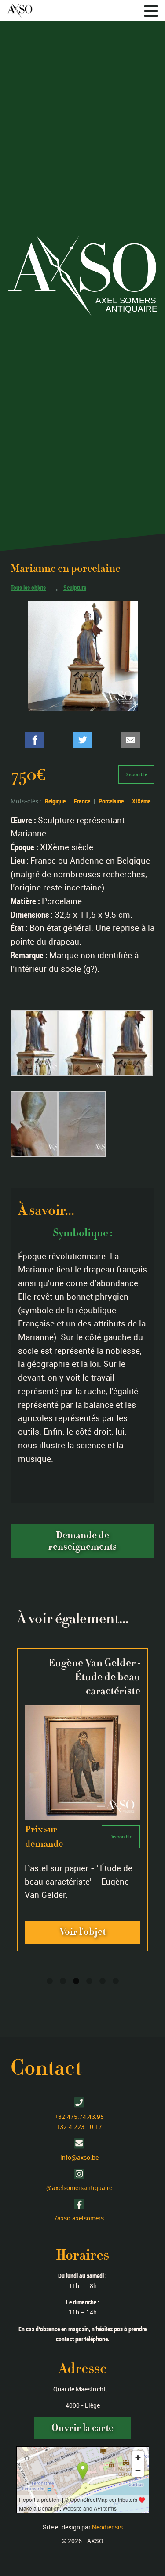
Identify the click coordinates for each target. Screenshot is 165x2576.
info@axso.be (79, 2157)
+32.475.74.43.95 (79, 2116)
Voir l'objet (82, 1932)
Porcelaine (111, 801)
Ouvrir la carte (82, 2428)
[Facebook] (35, 740)
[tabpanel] (82, 1799)
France (82, 801)
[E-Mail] (130, 740)
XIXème (141, 801)
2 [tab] (63, 1981)
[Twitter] (82, 740)
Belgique (55, 801)
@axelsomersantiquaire (79, 2188)
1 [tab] (50, 1981)
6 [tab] (116, 1981)
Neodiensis (107, 2527)
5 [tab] (103, 1981)
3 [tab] (76, 1981)
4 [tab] (89, 1981)
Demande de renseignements (82, 1541)
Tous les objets (28, 588)
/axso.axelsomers (79, 2218)
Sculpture (75, 588)
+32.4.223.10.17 (79, 2127)
